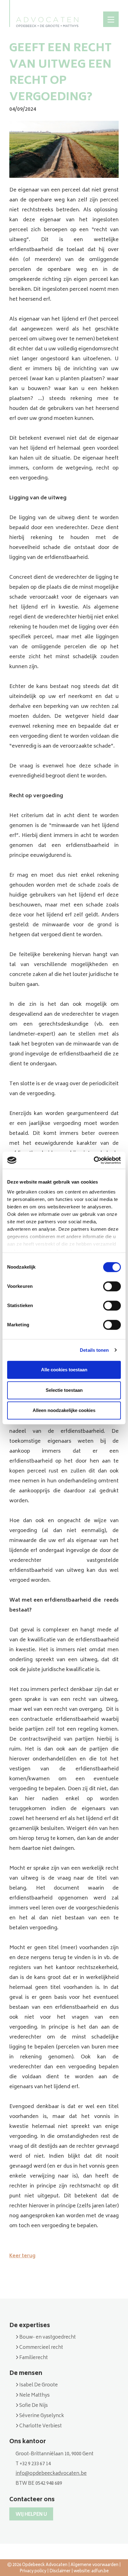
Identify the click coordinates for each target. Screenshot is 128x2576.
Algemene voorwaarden (94, 2565)
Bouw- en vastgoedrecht (47, 2338)
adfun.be (100, 2572)
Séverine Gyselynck (41, 2416)
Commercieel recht (41, 2348)
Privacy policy (33, 2572)
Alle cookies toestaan (64, 1370)
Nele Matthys (34, 2396)
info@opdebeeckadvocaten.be (51, 2474)
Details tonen (94, 1350)
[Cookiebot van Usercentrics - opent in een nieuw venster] (94, 1160)
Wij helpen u (31, 2515)
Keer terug (22, 2256)
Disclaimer (60, 2572)
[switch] (112, 1286)
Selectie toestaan (64, 1390)
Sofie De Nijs (33, 2406)
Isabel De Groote (38, 2385)
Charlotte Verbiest (40, 2426)
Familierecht (33, 2358)
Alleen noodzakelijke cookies (64, 1410)
